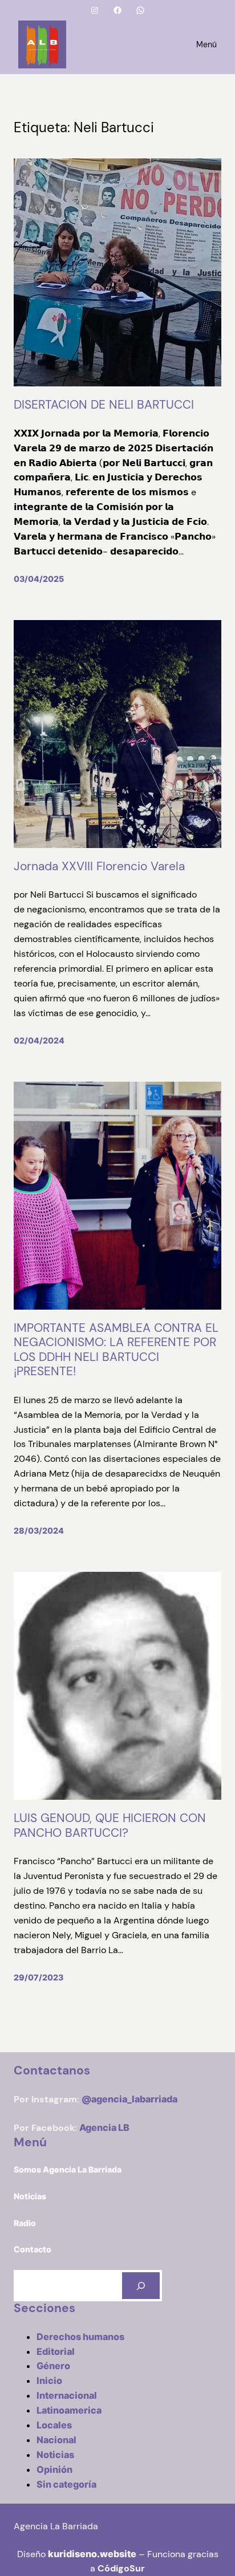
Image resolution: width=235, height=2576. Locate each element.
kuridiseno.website (92, 2554)
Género (53, 2366)
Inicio (49, 2381)
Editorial (56, 2351)
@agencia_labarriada (129, 2099)
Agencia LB (104, 2127)
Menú (206, 44)
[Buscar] (141, 2286)
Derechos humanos (80, 2337)
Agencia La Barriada (56, 2526)
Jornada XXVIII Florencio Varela (99, 867)
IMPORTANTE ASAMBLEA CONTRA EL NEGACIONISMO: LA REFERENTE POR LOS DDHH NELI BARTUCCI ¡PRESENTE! (116, 1350)
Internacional (67, 2395)
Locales (54, 2425)
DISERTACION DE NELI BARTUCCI (104, 405)
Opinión (54, 2469)
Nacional (56, 2440)
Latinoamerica (69, 2410)
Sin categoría (66, 2484)
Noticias (55, 2455)
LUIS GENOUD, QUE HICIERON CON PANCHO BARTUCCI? (110, 1826)
